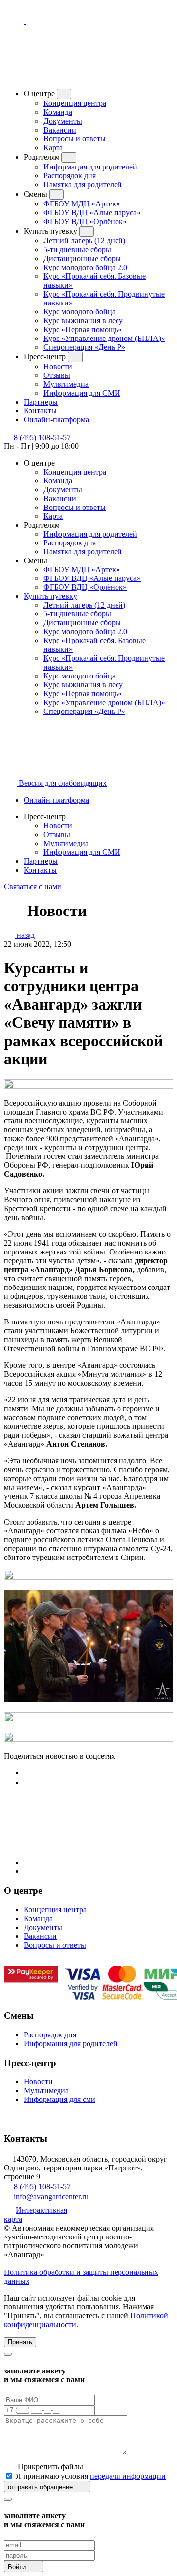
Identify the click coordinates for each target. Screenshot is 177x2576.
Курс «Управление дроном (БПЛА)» (104, 338)
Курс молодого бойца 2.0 (85, 267)
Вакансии (60, 130)
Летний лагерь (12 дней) (84, 241)
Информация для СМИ (82, 393)
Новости (58, 366)
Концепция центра (75, 103)
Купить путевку (50, 596)
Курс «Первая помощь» (83, 329)
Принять (20, 2342)
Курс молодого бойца (79, 312)
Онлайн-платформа (56, 800)
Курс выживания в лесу (83, 321)
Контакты (40, 870)
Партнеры (41, 861)
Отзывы (57, 375)
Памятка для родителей (83, 185)
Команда (58, 112)
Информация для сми (59, 2099)
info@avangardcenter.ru (51, 2196)
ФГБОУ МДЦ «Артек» (82, 204)
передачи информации (128, 2476)
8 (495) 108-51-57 (42, 2186)
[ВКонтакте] (28, 1773)
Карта (53, 148)
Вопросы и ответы (74, 139)
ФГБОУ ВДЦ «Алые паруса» (92, 213)
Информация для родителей (90, 167)
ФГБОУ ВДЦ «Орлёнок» (85, 221)
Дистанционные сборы (82, 258)
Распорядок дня (70, 176)
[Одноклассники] (28, 1782)
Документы (63, 121)
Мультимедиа (66, 384)
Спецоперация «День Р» (84, 347)
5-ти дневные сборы (77, 250)
